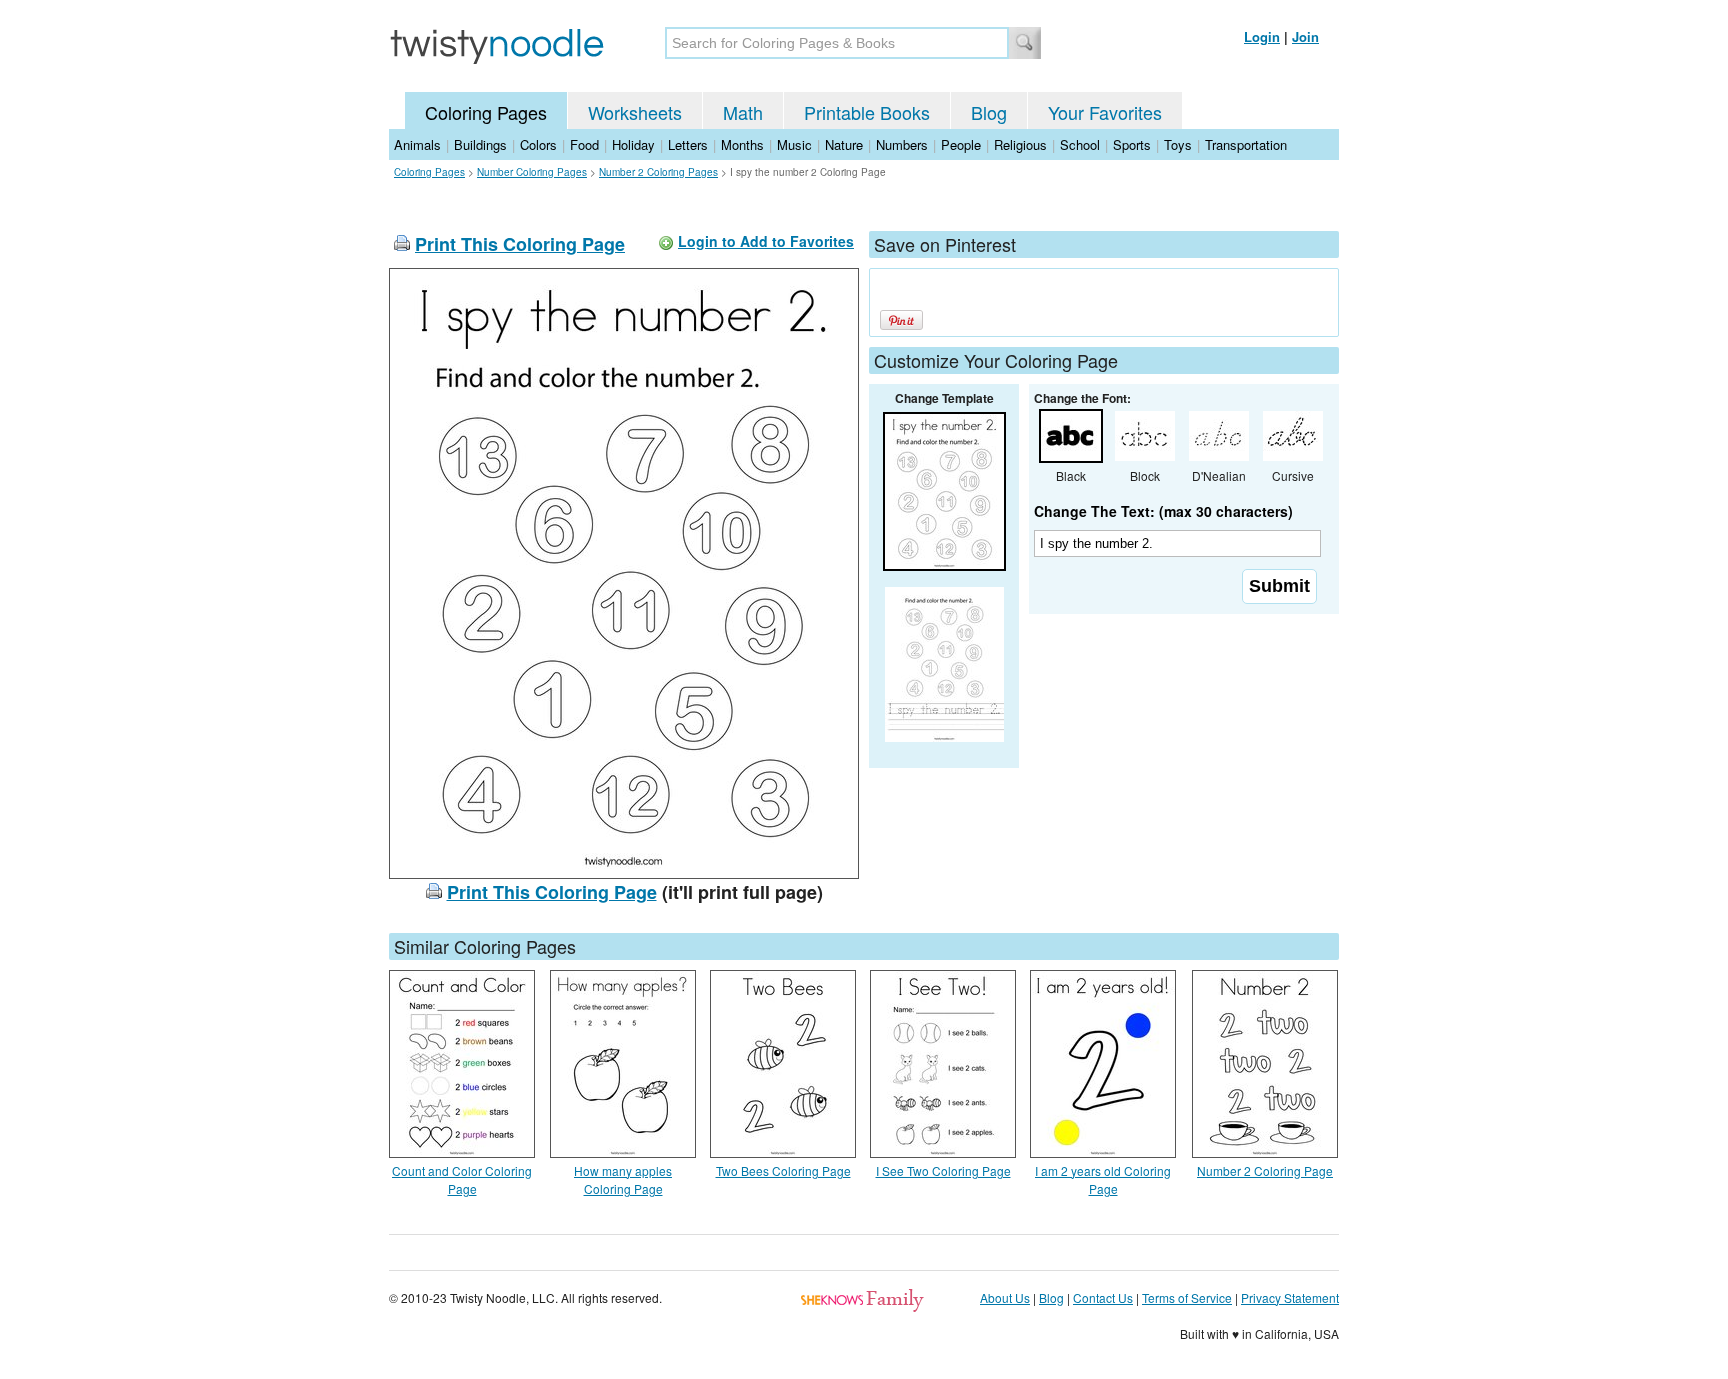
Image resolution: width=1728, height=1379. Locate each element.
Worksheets (635, 112)
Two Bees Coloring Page (783, 1170)
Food (584, 144)
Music (794, 144)
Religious (1020, 144)
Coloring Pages (486, 112)
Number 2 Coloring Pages (658, 172)
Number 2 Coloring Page (1265, 1170)
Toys (1178, 144)
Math (743, 112)
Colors (538, 144)
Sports (1132, 144)
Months (742, 144)
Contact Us (1103, 1297)
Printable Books (867, 112)
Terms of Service (1187, 1297)
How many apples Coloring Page (623, 1179)
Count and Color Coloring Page (462, 1179)
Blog (989, 112)
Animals (417, 144)
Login (1262, 36)
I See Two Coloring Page (943, 1170)
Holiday (633, 144)
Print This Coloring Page (520, 244)
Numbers (902, 144)
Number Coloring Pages (532, 172)
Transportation (1246, 144)
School (1080, 144)
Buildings (480, 144)
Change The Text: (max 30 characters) (1163, 511)
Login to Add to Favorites (766, 241)
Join (1305, 36)
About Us (1005, 1297)
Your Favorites (1105, 112)
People (961, 144)
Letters (688, 144)
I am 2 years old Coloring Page (1103, 1179)
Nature (844, 144)
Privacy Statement (1290, 1297)
